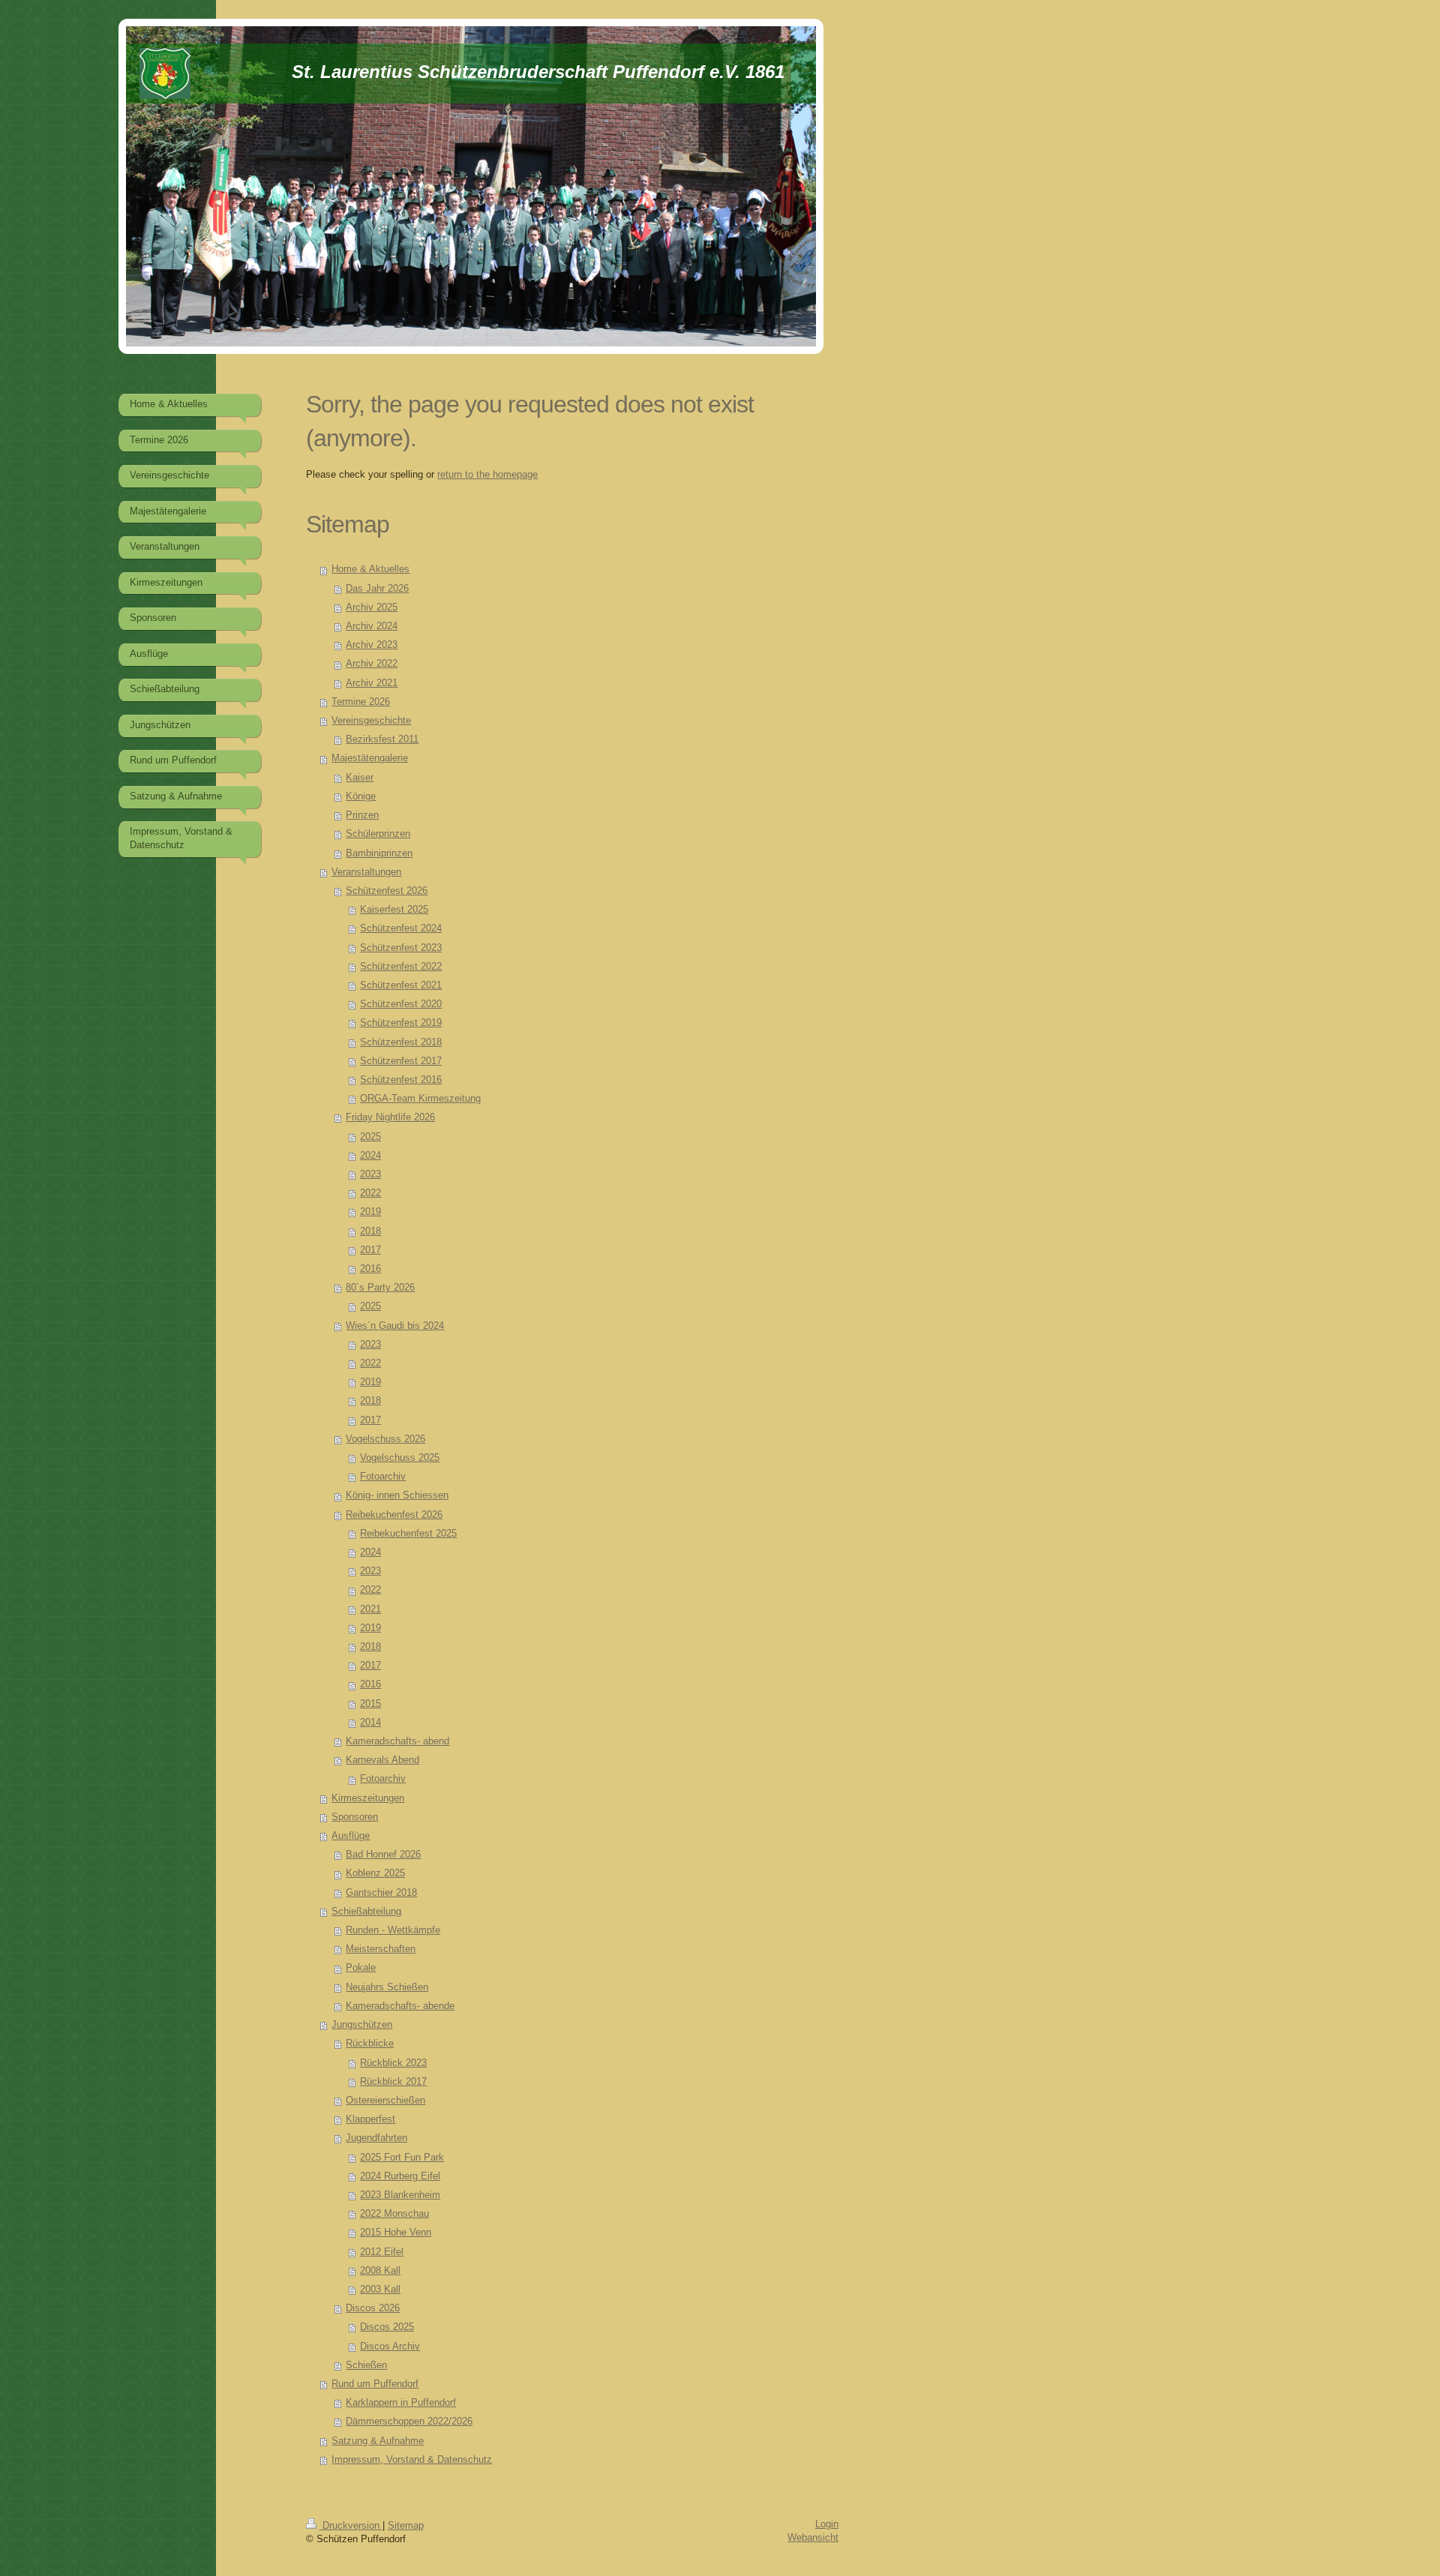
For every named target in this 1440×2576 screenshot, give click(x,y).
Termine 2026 (361, 702)
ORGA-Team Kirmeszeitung (420, 1099)
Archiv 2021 (372, 683)
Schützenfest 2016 (401, 1080)
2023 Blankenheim (400, 2195)
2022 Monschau (394, 2214)
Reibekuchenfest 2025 (408, 1534)
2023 (370, 1174)
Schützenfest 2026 (387, 891)
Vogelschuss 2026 (385, 1439)
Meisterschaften (381, 1949)
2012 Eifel (382, 2252)
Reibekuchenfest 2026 (394, 1515)
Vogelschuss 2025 (400, 1458)
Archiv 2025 (372, 607)
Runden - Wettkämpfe (393, 1930)
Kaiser (360, 778)
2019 (370, 1212)
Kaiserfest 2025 (394, 910)
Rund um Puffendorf (375, 2384)
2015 (370, 1704)
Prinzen (362, 815)
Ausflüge (351, 1836)
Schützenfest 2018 (401, 1042)
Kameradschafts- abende (400, 2006)
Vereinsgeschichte (371, 721)
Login (827, 2524)
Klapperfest (370, 2119)
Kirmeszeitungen (368, 1798)
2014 (370, 1723)
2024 (370, 1156)
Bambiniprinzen (379, 853)
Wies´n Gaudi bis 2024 (395, 1326)
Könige (361, 796)
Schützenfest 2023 (401, 948)
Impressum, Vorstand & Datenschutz (412, 2460)
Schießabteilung (366, 1912)
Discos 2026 (373, 2308)
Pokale (361, 1968)
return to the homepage (487, 475)
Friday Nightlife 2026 (390, 1117)
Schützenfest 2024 (401, 928)
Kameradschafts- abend (397, 1741)
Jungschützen (362, 2025)
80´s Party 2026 (380, 1288)
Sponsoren (355, 1817)
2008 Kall (380, 2271)
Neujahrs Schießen (387, 1987)
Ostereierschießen (385, 2101)
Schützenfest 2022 (401, 967)
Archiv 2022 (372, 664)
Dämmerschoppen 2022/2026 (409, 2422)
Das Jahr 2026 (377, 589)
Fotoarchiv (383, 1477)
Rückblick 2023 (393, 2063)
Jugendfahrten (376, 2138)
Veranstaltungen (366, 872)
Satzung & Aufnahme (378, 2441)
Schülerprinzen (378, 834)
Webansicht (813, 2538)
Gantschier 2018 (381, 1893)
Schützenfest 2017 (401, 1061)
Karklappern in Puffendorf (401, 2403)
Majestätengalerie (370, 758)
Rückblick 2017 (393, 2082)
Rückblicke (370, 2044)
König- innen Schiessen (397, 1495)
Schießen (366, 2365)
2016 (370, 1269)
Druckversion (351, 2526)
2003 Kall (380, 2290)
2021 (370, 1609)
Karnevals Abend (382, 1760)
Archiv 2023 (372, 645)
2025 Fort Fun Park (402, 2158)
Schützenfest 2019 (401, 1023)
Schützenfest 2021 (401, 985)
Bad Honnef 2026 (383, 1855)
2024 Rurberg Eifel (400, 2176)
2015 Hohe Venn (396, 2233)
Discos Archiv (390, 2347)
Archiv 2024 (372, 626)
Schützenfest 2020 (401, 1004)
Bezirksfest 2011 (382, 739)
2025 (370, 1137)
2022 (370, 1193)
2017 (370, 1250)
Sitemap (406, 2526)
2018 (370, 1231)
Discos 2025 (387, 2327)
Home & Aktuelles (370, 569)
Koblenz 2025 (375, 1873)
